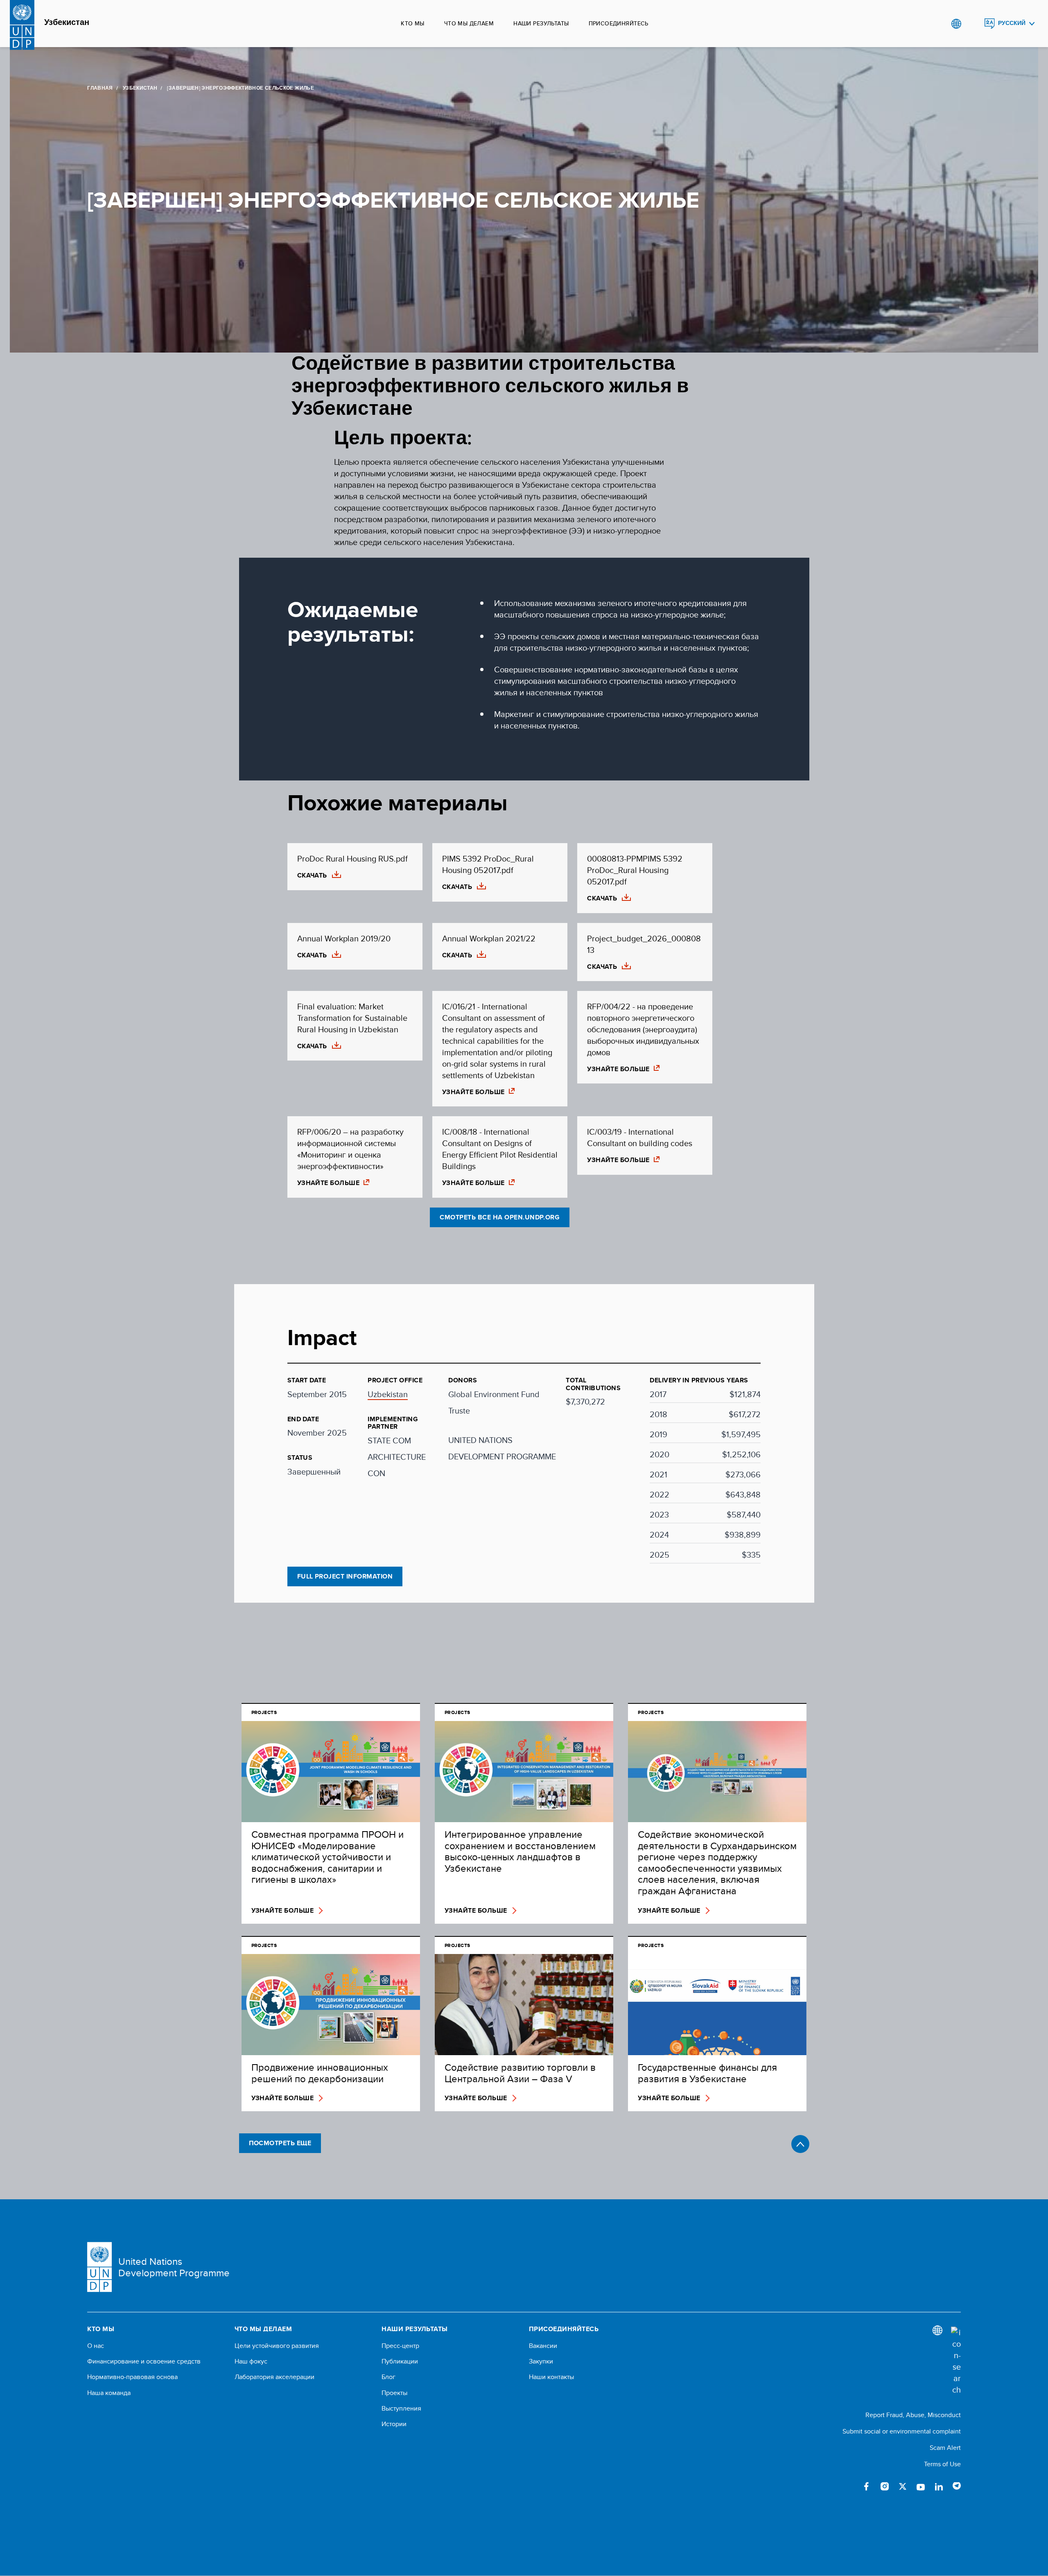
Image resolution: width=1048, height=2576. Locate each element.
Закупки (541, 2361)
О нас (96, 2346)
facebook (867, 2486)
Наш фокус (251, 2361)
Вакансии (543, 2346)
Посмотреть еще (280, 2143)
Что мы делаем (469, 23)
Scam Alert (945, 2448)
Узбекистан (67, 23)
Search (973, 24)
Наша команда (109, 2393)
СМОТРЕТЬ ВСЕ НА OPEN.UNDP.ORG (500, 1217)
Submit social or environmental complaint (902, 2431)
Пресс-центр (400, 2346)
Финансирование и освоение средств (144, 2361)
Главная (100, 88)
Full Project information (345, 1576)
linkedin (939, 2486)
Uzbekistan (388, 1394)
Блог (388, 2377)
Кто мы (413, 23)
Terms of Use (942, 2464)
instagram (885, 2486)
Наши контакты (551, 2377)
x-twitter (903, 2486)
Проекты (394, 2393)
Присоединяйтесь (619, 23)
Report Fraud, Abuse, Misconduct (913, 2415)
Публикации (400, 2361)
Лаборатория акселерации (274, 2377)
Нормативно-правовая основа (132, 2377)
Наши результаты (541, 23)
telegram (957, 2486)
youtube (921, 2486)
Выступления (401, 2409)
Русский (1012, 23)
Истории (394, 2424)
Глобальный (956, 24)
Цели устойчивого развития (277, 2346)
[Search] (956, 2361)
